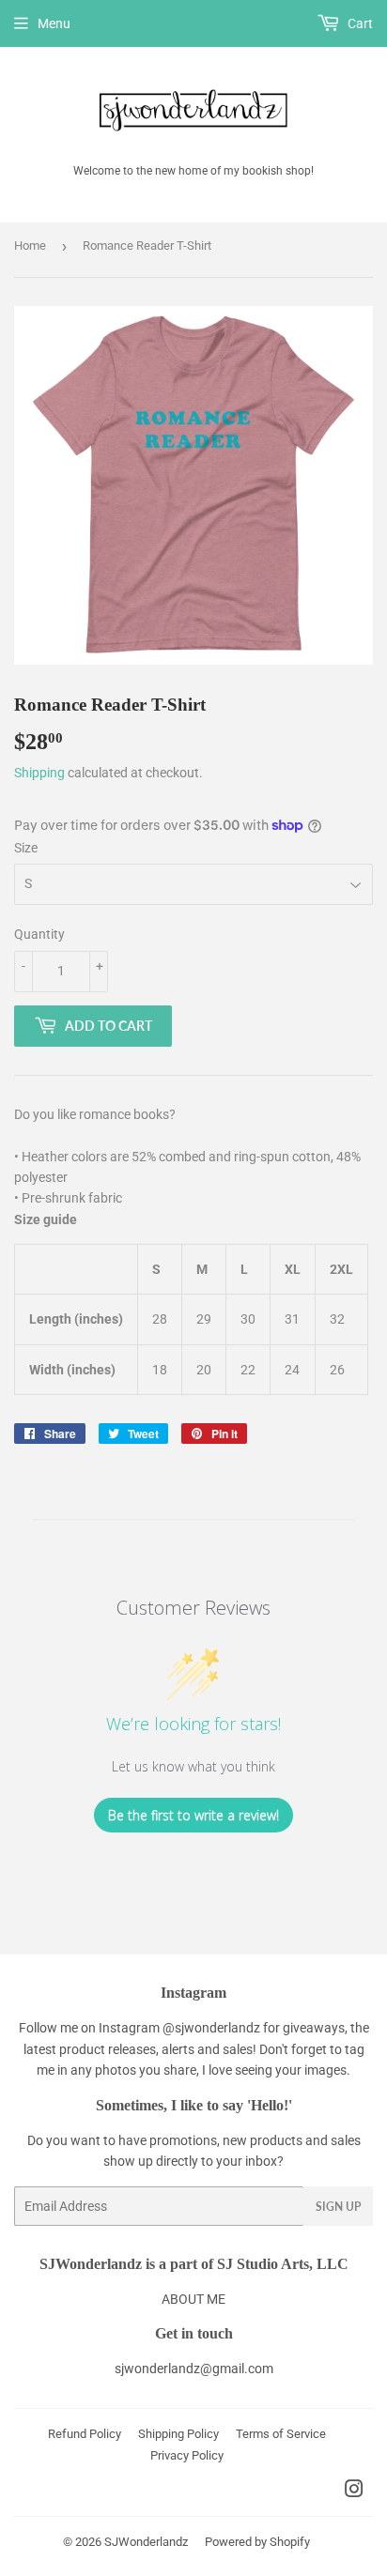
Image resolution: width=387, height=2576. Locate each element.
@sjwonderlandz (211, 2028)
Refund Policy (85, 2434)
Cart (359, 23)
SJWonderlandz (146, 2542)
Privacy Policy (187, 2455)
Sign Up (338, 2207)
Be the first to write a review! (193, 1815)
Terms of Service (281, 2434)
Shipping (39, 773)
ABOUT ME (193, 2299)
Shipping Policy (178, 2434)
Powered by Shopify (257, 2542)
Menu (54, 23)
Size (26, 848)
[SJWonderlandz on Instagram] (354, 2492)
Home (30, 245)
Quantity (39, 934)
